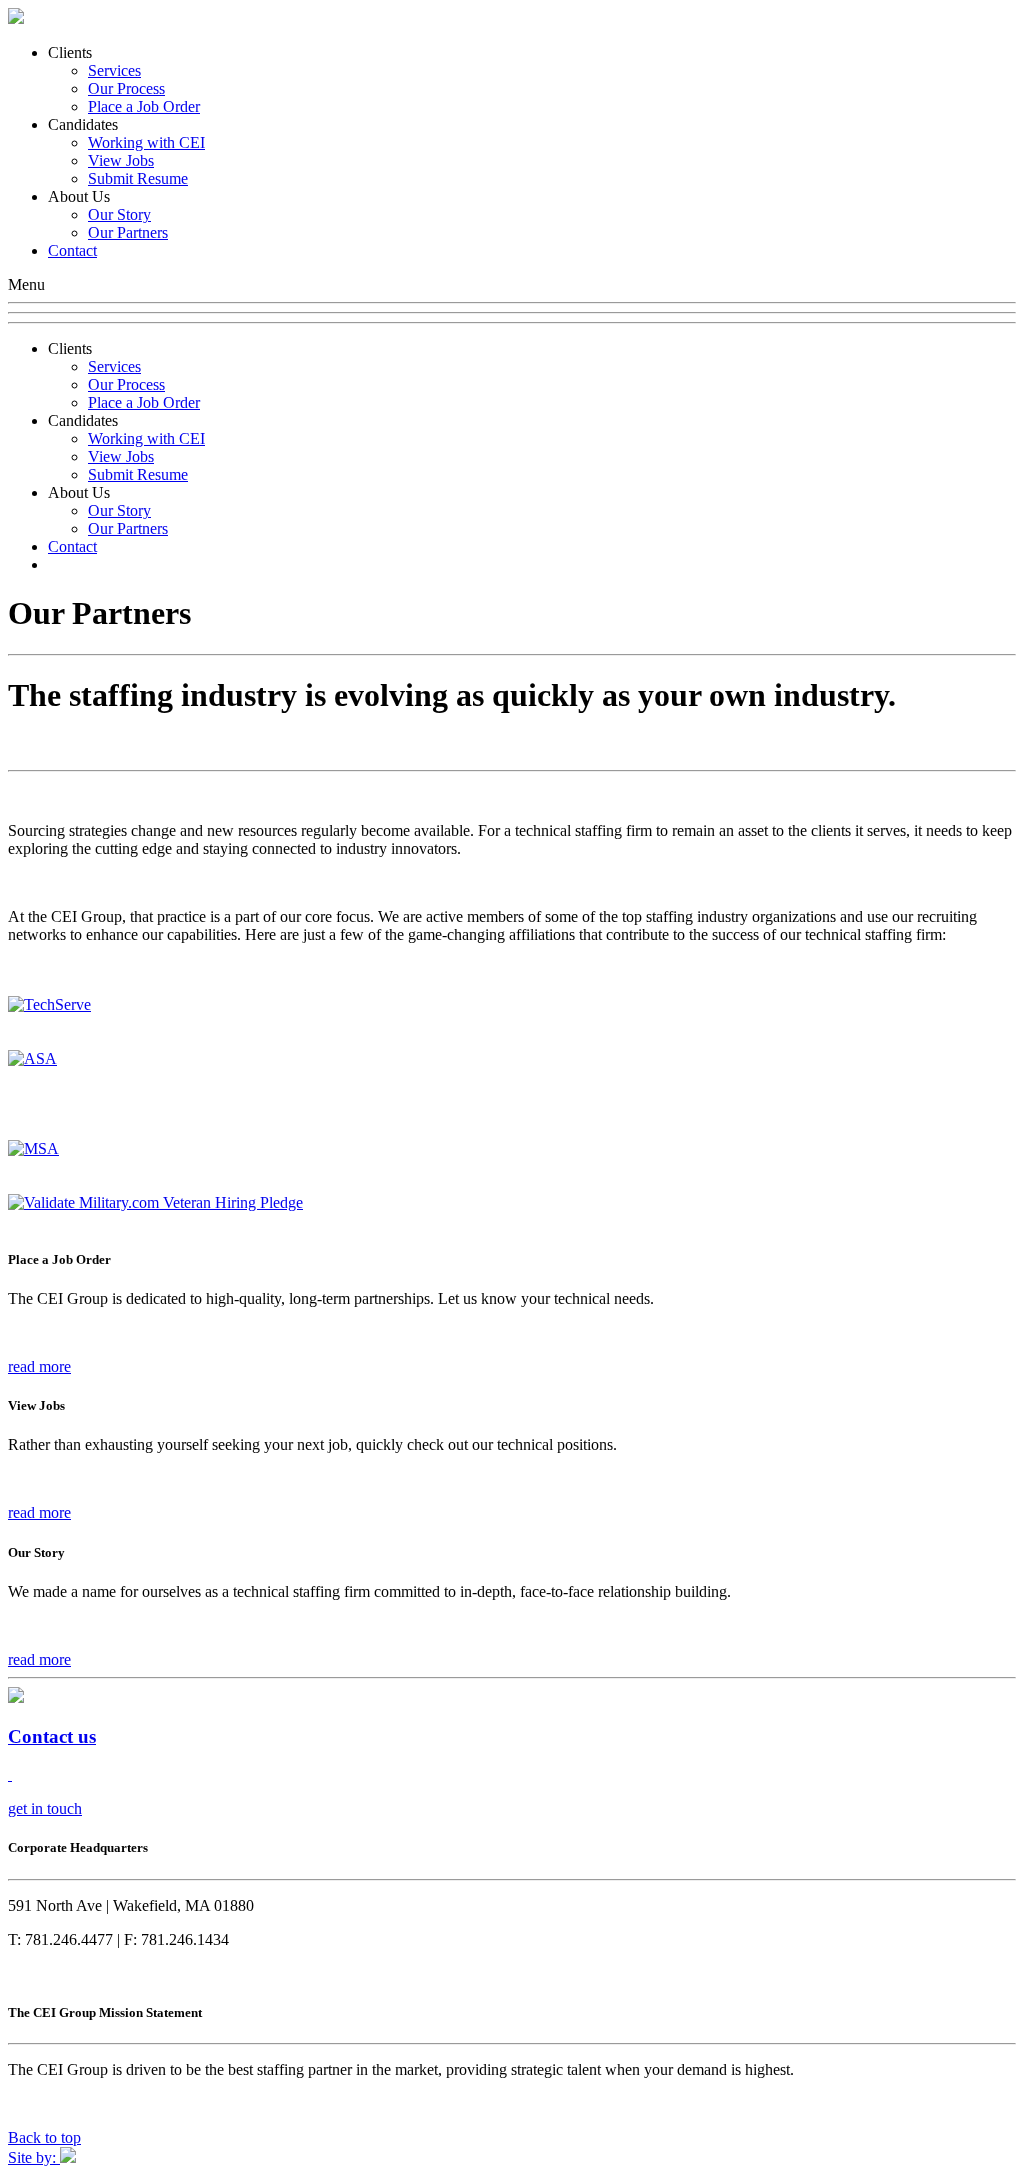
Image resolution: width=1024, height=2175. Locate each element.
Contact (72, 250)
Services (114, 70)
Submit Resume (138, 178)
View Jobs (121, 160)
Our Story (119, 214)
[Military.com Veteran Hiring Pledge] (155, 1202)
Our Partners (128, 232)
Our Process (126, 88)
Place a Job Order (144, 106)
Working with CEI (146, 142)
